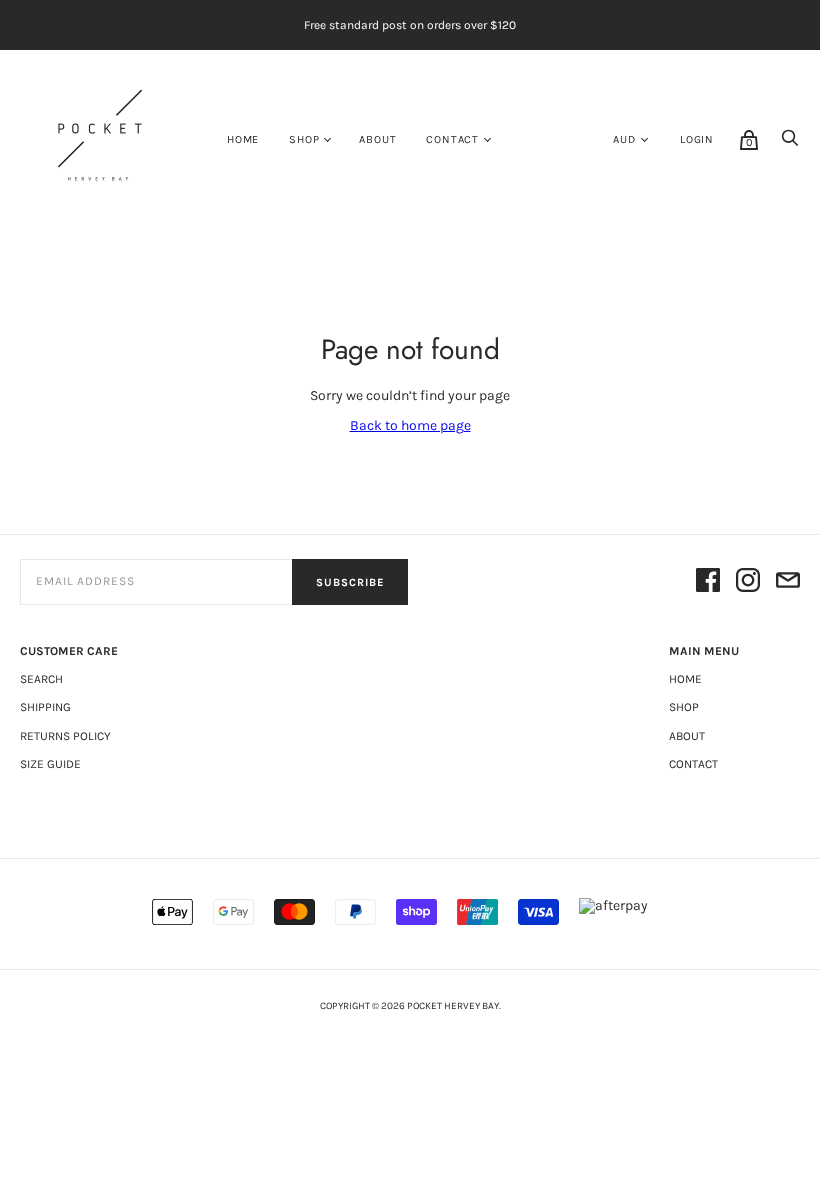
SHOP (304, 139)
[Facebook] (708, 582)
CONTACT (452, 139)
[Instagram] (748, 582)
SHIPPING (45, 707)
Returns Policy (65, 736)
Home (243, 139)
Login (697, 139)
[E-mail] (788, 582)
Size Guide (50, 764)
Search (41, 679)
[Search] (790, 143)
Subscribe (350, 582)
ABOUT (377, 139)
